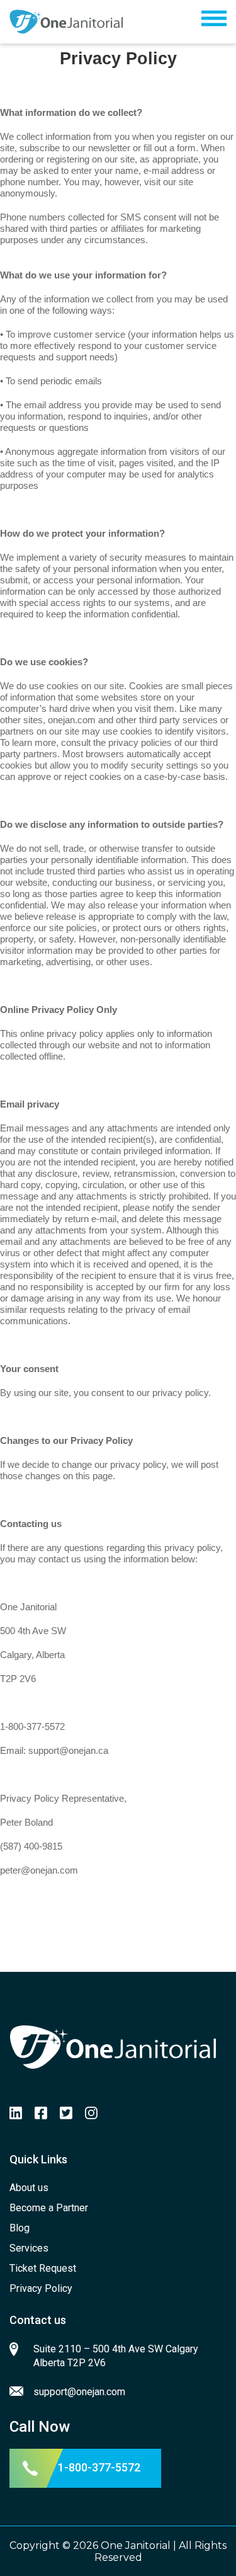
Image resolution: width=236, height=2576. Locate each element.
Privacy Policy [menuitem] (41, 2288)
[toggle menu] (214, 22)
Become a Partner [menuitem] (49, 2208)
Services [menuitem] (29, 2248)
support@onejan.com (79, 2392)
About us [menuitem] (29, 2188)
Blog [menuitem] (20, 2228)
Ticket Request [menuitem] (43, 2268)
